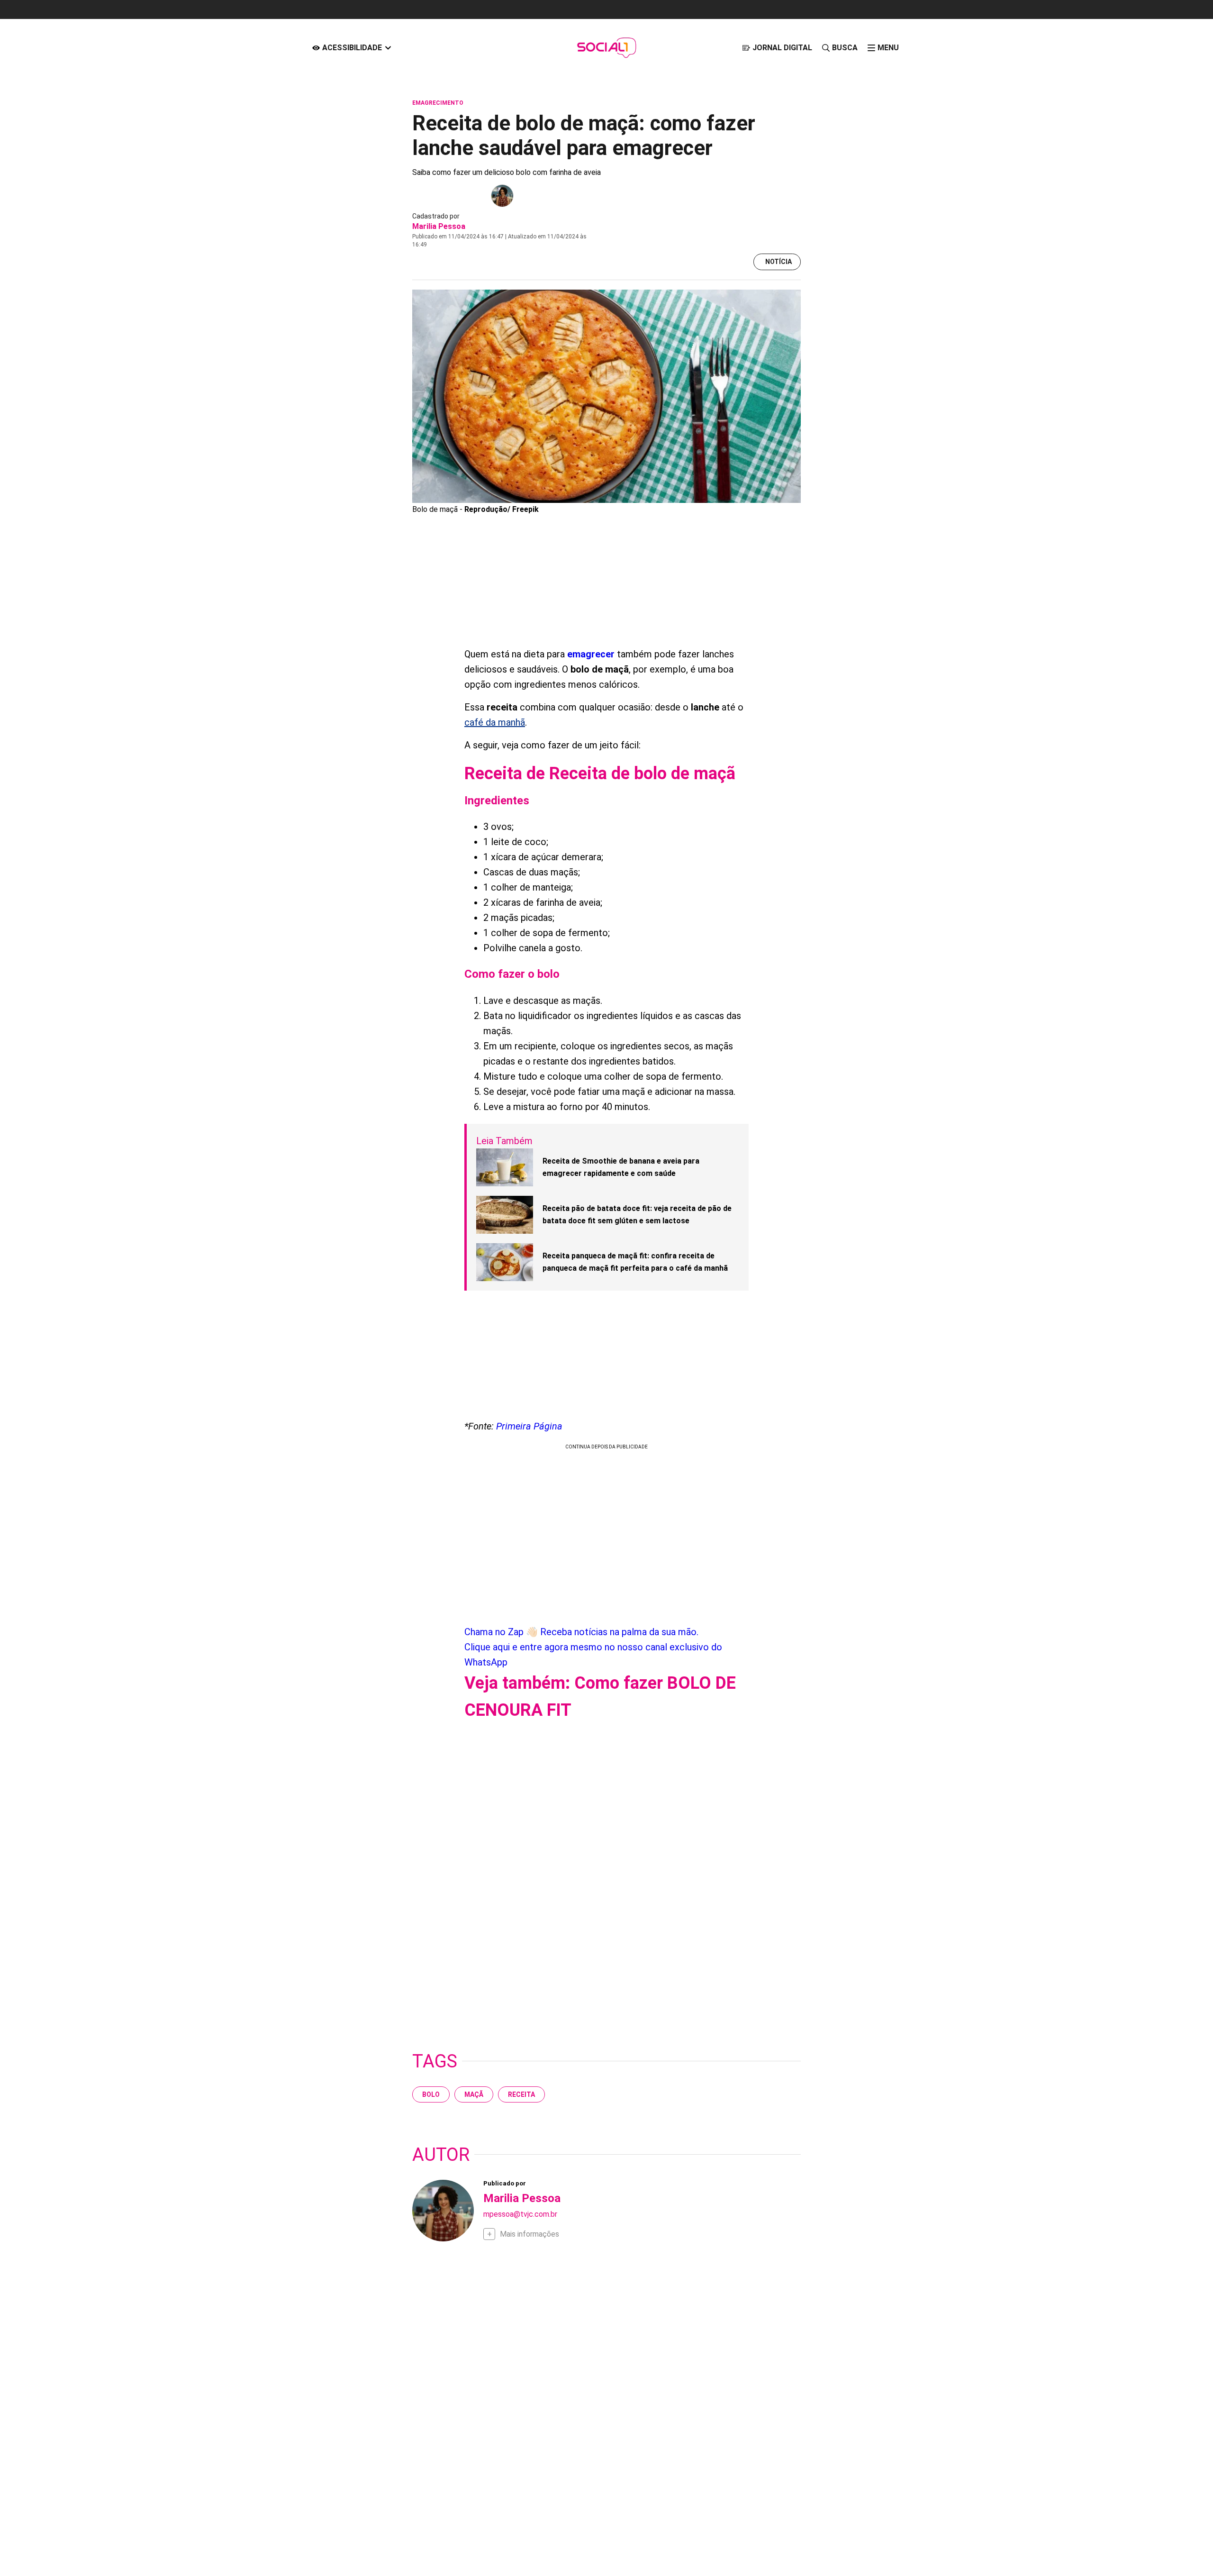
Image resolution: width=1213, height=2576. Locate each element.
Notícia (778, 262)
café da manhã (495, 722)
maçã (474, 2094)
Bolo (431, 2094)
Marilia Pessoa (439, 226)
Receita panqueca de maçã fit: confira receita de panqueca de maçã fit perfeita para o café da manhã (635, 1262)
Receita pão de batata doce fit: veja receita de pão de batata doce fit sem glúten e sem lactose (637, 1215)
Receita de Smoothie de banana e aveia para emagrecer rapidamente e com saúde (621, 1167)
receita (521, 2094)
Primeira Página (529, 1426)
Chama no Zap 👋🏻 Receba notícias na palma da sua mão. (593, 1647)
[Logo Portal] (606, 48)
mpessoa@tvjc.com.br (520, 2214)
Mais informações (530, 2234)
